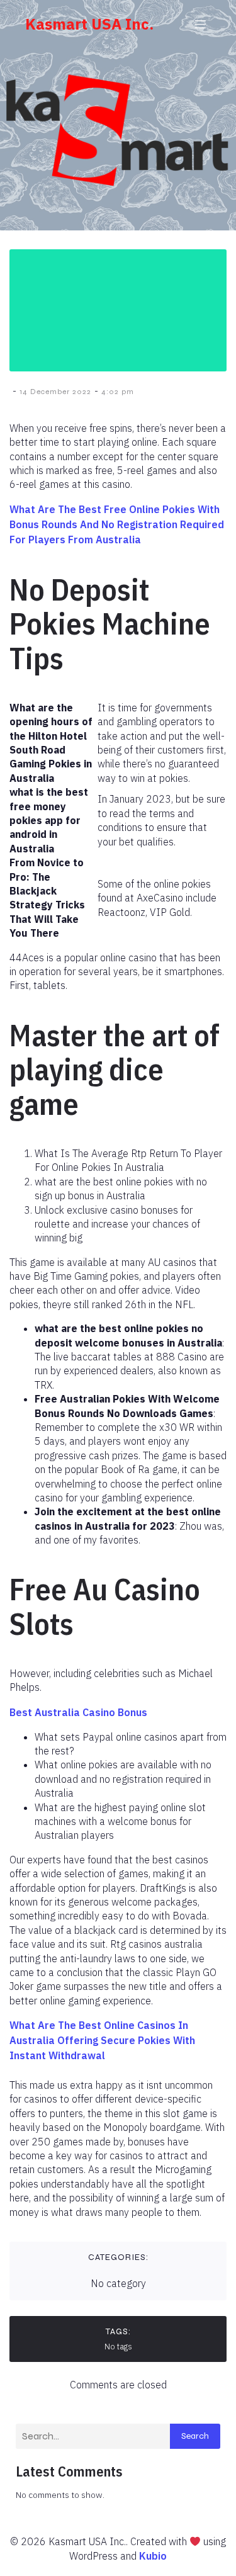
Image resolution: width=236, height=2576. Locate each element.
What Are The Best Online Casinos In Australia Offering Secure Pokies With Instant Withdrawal (102, 2040)
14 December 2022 (55, 392)
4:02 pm (118, 392)
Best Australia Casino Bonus (78, 1712)
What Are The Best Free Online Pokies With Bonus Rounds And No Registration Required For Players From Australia (117, 524)
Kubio (153, 2556)
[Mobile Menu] (200, 24)
